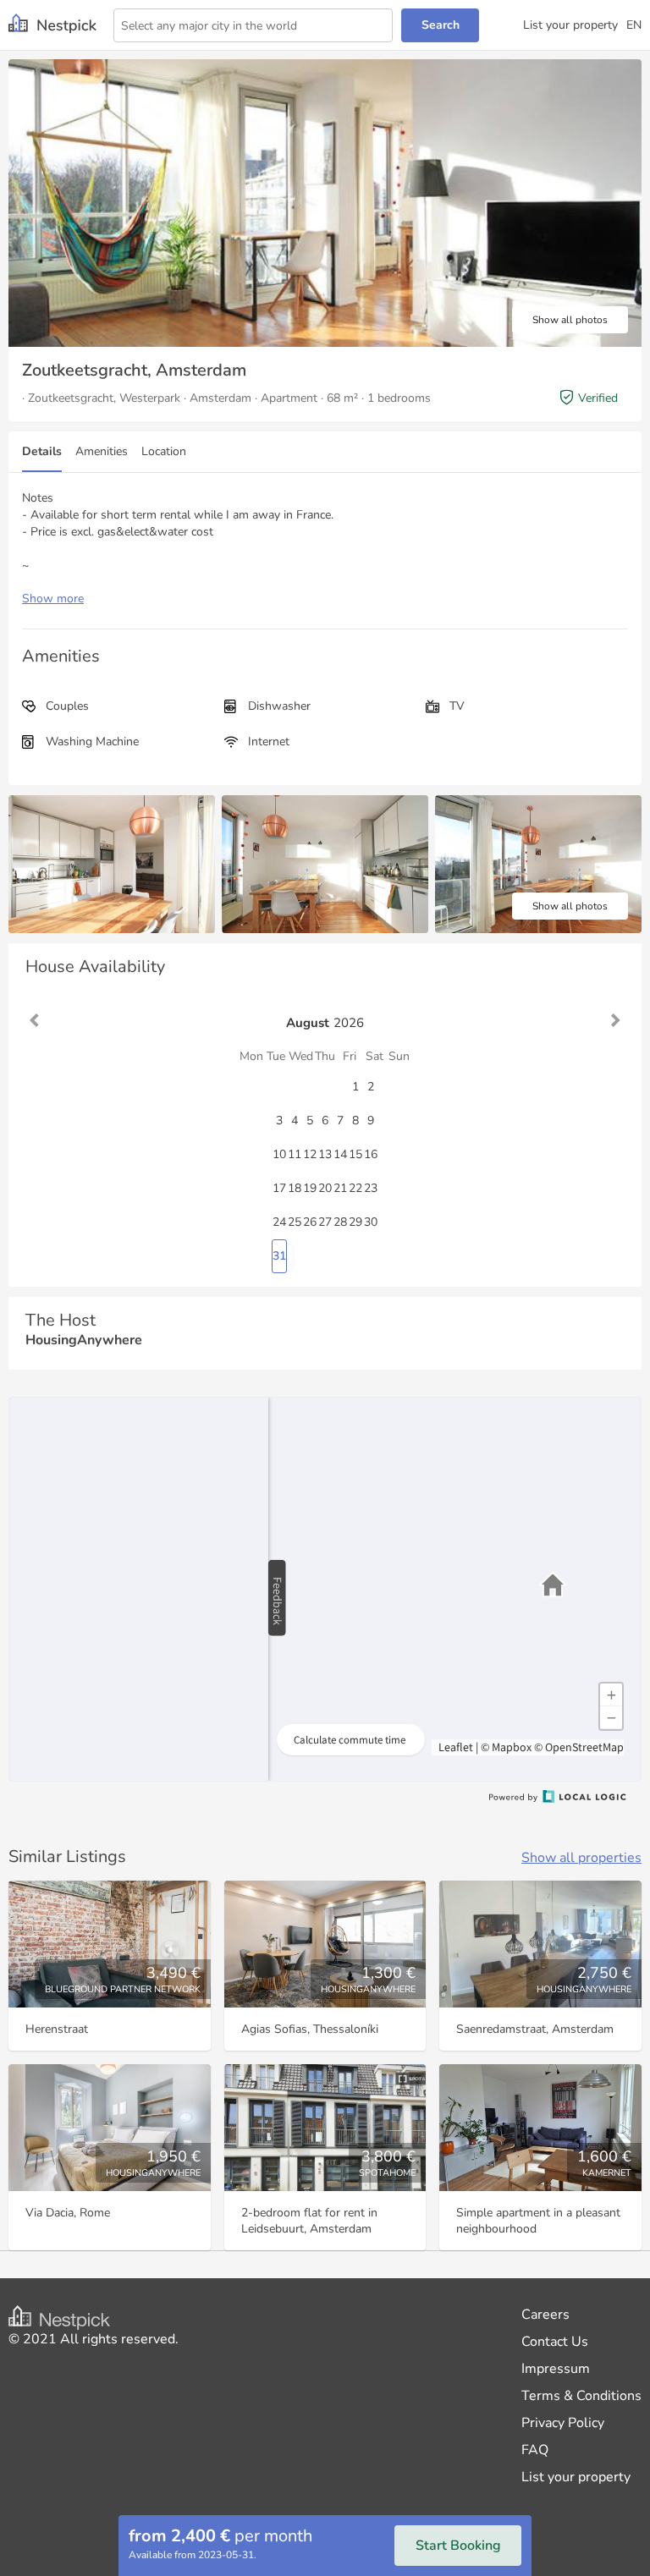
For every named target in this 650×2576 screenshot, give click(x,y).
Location (164, 451)
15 (355, 1154)
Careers (545, 2315)
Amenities (102, 451)
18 (295, 1188)
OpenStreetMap (584, 1747)
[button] (553, 1585)
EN (634, 25)
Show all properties (581, 1858)
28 (340, 1222)
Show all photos (570, 320)
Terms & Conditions (581, 2396)
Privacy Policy (563, 2423)
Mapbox (512, 1747)
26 (310, 1222)
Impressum (556, 2369)
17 (279, 1188)
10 (279, 1154)
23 (371, 1188)
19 (310, 1188)
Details (42, 451)
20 (325, 1188)
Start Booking (458, 2546)
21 (340, 1188)
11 (295, 1154)
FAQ (535, 2450)
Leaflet (454, 1747)
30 (371, 1222)
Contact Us (555, 2342)
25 (295, 1222)
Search (441, 25)
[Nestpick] (52, 25)
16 (371, 1154)
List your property (570, 25)
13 (325, 1154)
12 (310, 1154)
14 (340, 1154)
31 (279, 1256)
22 (355, 1188)
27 (325, 1222)
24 (279, 1222)
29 (355, 1222)
